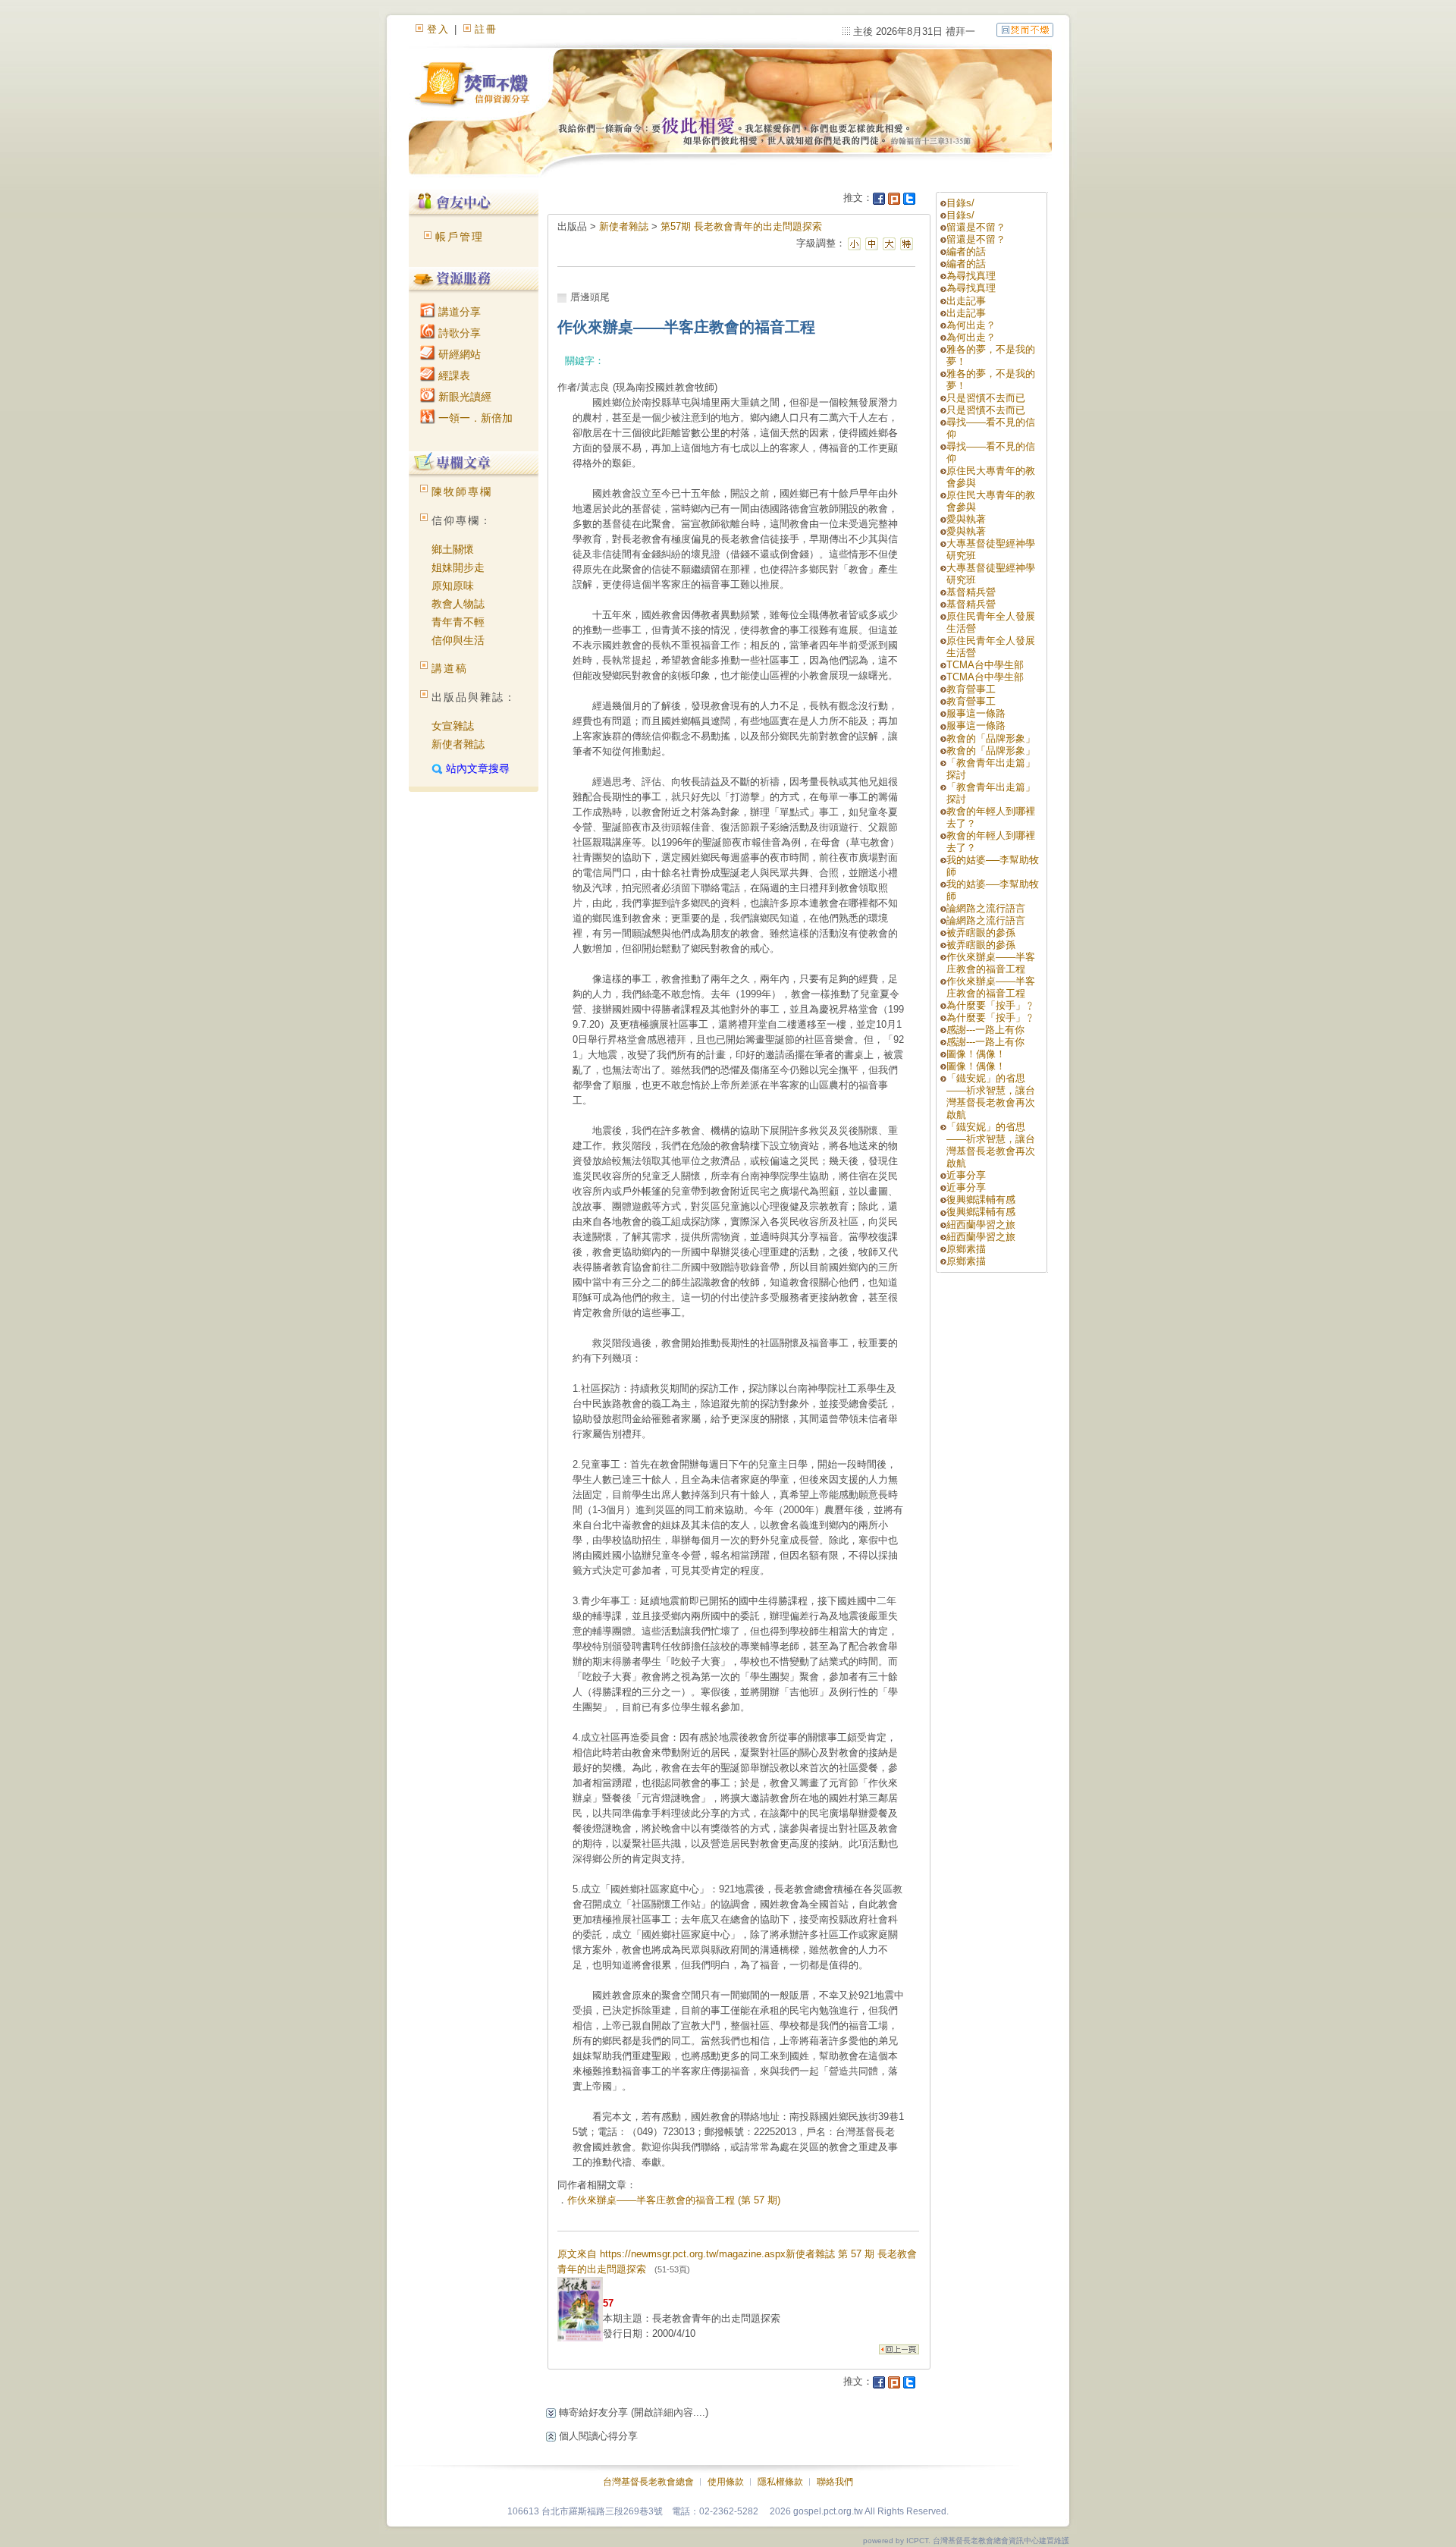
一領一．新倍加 (474, 418)
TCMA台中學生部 (985, 665)
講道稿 (450, 668)
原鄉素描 (966, 1249)
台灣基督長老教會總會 (648, 2482)
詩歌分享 (458, 333)
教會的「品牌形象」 (991, 738)
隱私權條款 (780, 2482)
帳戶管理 (460, 237)
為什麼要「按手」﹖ (991, 1005)
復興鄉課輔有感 (981, 1200)
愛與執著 (966, 519)
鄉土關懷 (453, 549)
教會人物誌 (458, 604)
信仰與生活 (458, 640)
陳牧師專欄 (462, 491)
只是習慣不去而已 (986, 398)
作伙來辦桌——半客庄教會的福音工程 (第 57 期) (674, 2200)
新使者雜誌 (458, 744)
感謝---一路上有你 (985, 1030)
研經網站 (458, 354)
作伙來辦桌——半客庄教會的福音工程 (991, 963)
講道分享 (458, 312)
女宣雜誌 (453, 726)
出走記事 (966, 301)
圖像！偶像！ (976, 1054)
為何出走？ (971, 325)
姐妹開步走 (458, 567)
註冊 (486, 29)
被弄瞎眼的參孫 (981, 933)
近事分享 (966, 1175)
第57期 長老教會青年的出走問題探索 (741, 226)
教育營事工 (971, 689)
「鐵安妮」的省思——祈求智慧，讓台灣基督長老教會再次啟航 (991, 1096)
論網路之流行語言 (986, 908)
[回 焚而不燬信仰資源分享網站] (1025, 29)
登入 (438, 29)
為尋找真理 (971, 276)
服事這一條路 (976, 713)
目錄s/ (960, 203)
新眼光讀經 (463, 397)
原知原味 (453, 586)
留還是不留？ (976, 227)
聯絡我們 (835, 2482)
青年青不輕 (458, 622)
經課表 (453, 375)
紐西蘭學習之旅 (981, 1225)
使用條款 (726, 2482)
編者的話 (966, 251)
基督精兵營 (971, 592)
